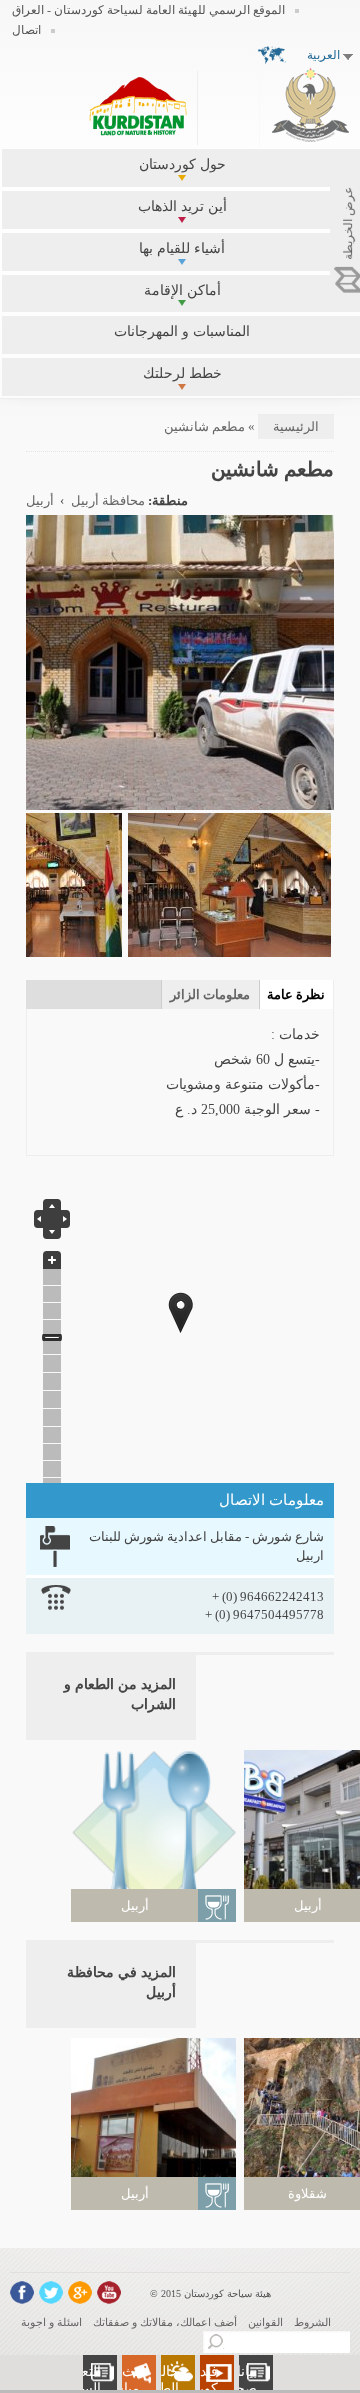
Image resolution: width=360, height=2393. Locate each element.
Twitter (51, 2292)
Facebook (22, 2292)
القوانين (265, 2322)
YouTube (109, 2292)
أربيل (40, 501)
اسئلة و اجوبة (51, 2322)
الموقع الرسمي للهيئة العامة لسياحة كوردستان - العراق (148, 10)
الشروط (312, 2322)
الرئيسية (296, 426)
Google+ (80, 2292)
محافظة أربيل (108, 501)
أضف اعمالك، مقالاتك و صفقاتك (165, 2322)
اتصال (26, 30)
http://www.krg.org (310, 104)
